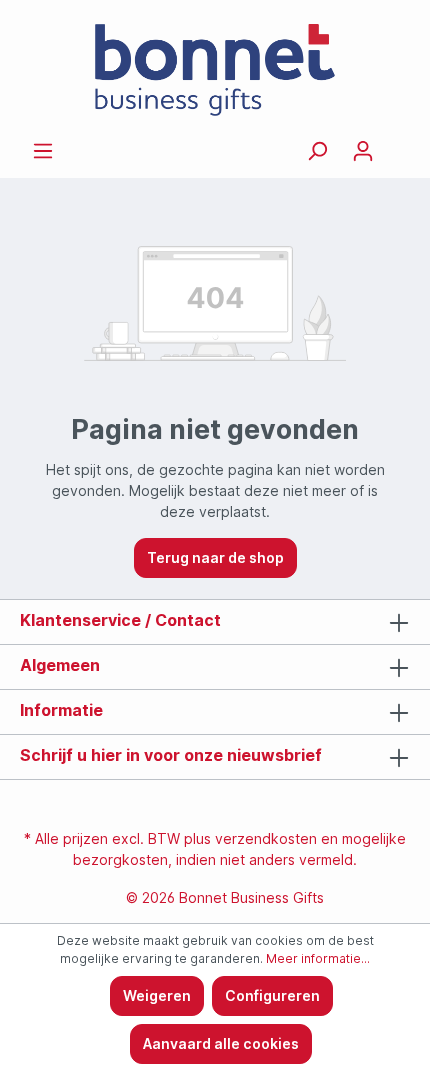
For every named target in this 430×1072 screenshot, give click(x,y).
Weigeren (157, 995)
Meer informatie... (318, 958)
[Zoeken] (317, 151)
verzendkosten (266, 838)
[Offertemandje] (398, 144)
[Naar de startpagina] (215, 70)
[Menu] (43, 151)
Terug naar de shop (215, 557)
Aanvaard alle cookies (221, 1043)
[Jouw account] (363, 151)
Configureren (272, 995)
